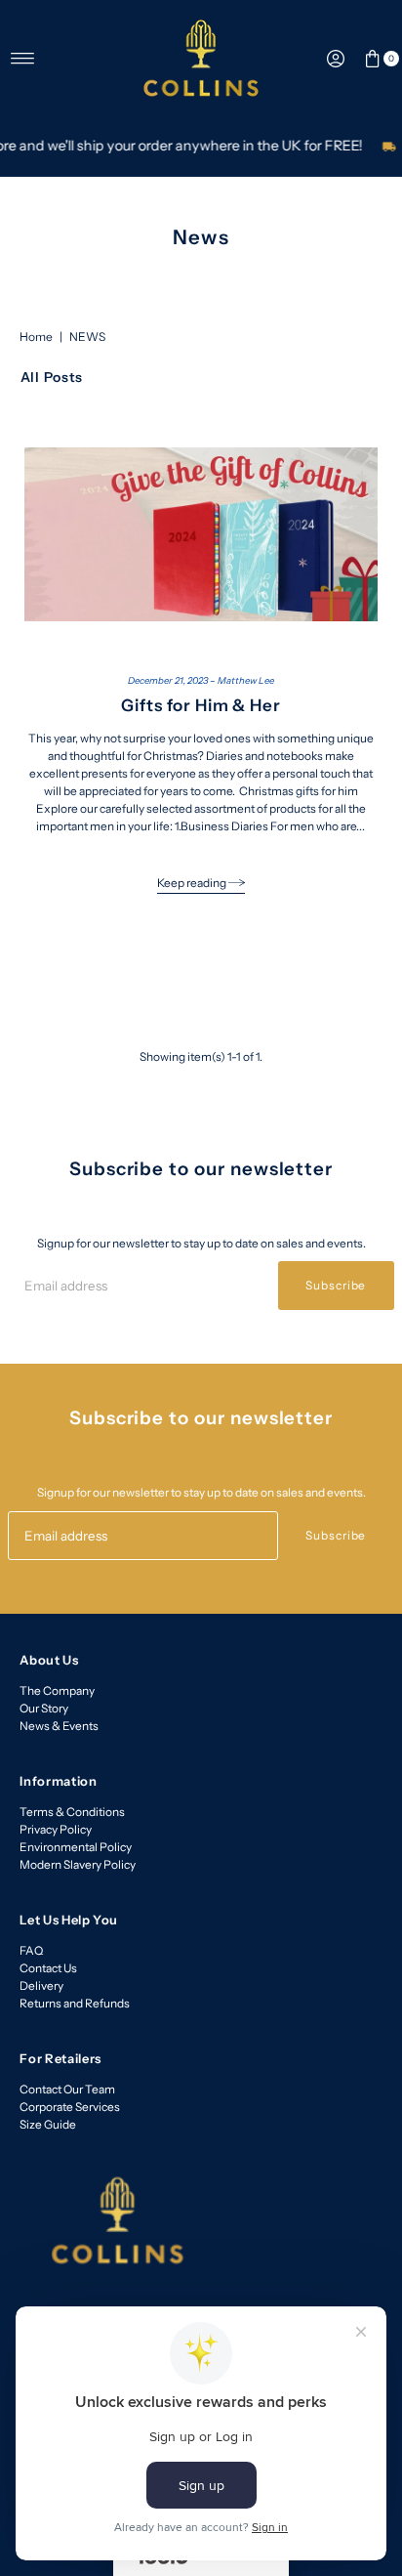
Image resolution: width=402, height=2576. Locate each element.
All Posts (52, 377)
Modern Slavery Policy (78, 1864)
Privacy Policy (56, 1829)
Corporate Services (70, 2107)
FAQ (31, 1950)
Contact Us (48, 1968)
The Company (57, 1690)
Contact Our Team (67, 2089)
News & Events (59, 1726)
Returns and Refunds (75, 2003)
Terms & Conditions (72, 1812)
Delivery (41, 1985)
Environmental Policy (76, 1847)
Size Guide (48, 2124)
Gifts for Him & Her (201, 705)
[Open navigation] (23, 59)
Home (36, 337)
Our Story (44, 1708)
